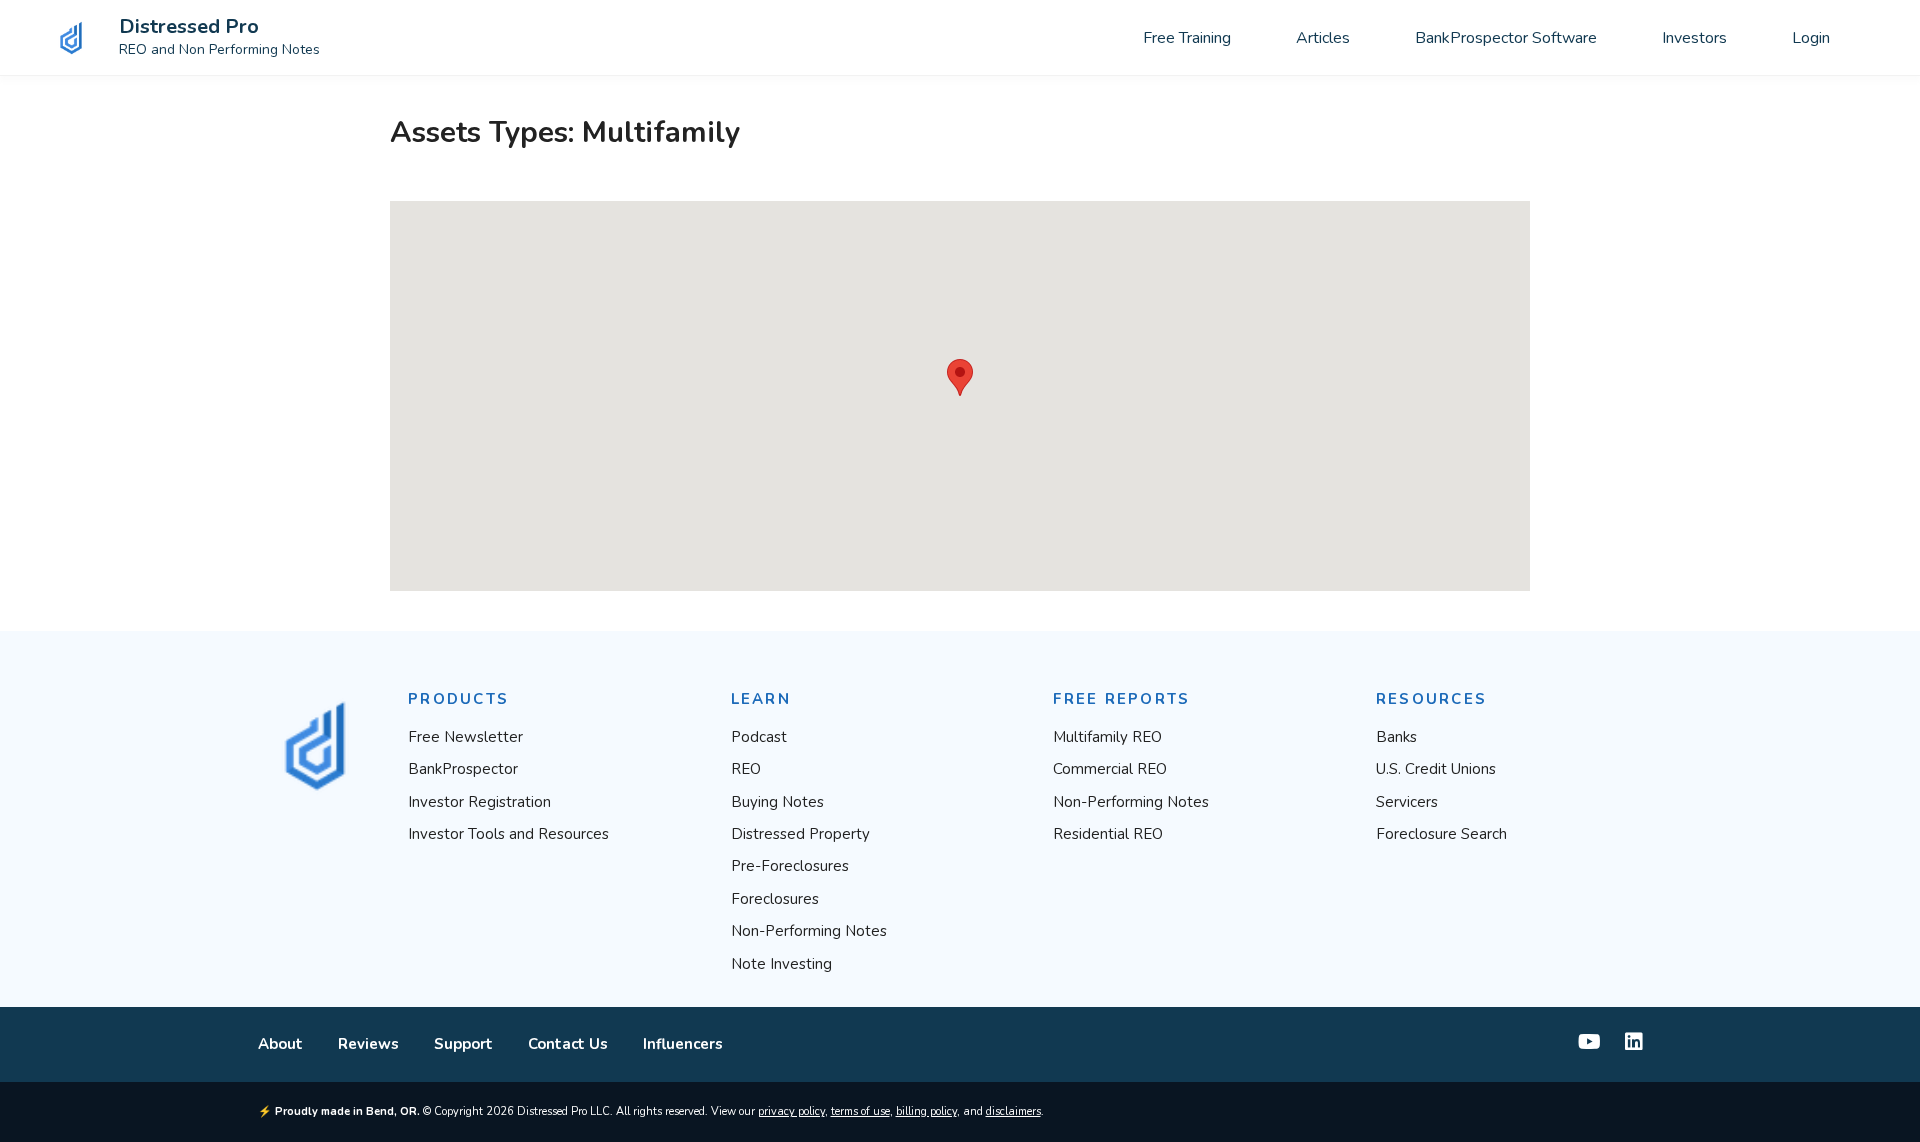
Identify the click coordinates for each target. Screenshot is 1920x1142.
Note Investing (781, 964)
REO (746, 769)
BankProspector (463, 769)
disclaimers (1013, 1111)
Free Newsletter (465, 737)
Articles (1323, 38)
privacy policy (791, 1111)
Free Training (1187, 38)
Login (1811, 38)
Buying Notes (777, 802)
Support (463, 1044)
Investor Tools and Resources (508, 834)
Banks (1396, 737)
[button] (960, 377)
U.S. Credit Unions (1436, 769)
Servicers (1407, 802)
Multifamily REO (1107, 737)
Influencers (683, 1044)
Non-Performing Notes (809, 931)
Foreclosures (775, 899)
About (280, 1044)
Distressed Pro (189, 26)
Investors (1694, 38)
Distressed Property (800, 834)
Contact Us (568, 1044)
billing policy (926, 1111)
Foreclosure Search (1441, 834)
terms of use (860, 1111)
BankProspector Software (1506, 38)
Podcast (759, 737)
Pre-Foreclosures (790, 866)
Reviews (368, 1044)
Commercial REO (1110, 769)
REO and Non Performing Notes (219, 49)
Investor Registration (479, 802)
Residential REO (1108, 834)
